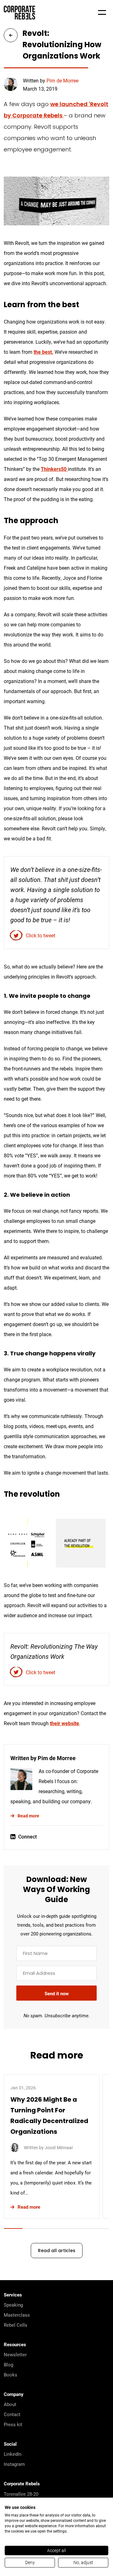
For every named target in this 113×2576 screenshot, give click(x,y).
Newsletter (15, 2354)
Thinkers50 (54, 469)
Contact (12, 2414)
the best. (43, 352)
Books (11, 2375)
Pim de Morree (62, 80)
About (10, 2404)
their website (65, 1723)
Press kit (13, 2424)
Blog (8, 2364)
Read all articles (57, 2251)
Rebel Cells (16, 2325)
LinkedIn (13, 2454)
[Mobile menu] (102, 13)
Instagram (14, 2464)
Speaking (13, 2305)
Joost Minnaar (59, 2147)
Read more (28, 1816)
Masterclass (17, 2315)
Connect (27, 1836)
